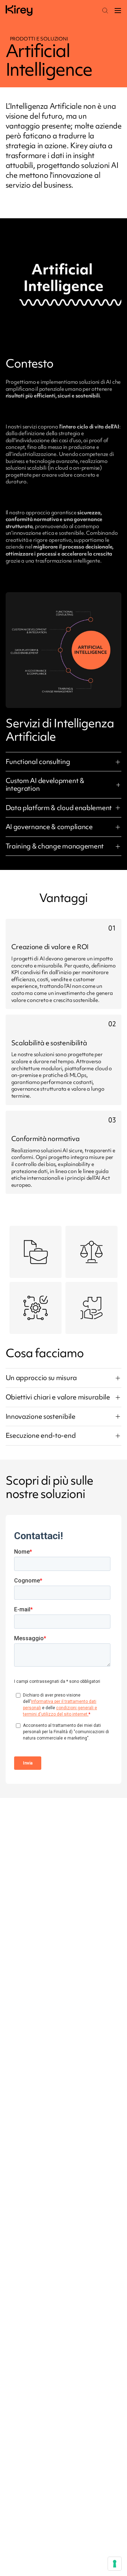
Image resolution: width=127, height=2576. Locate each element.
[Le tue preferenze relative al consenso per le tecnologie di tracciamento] (115, 2564)
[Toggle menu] (118, 11)
